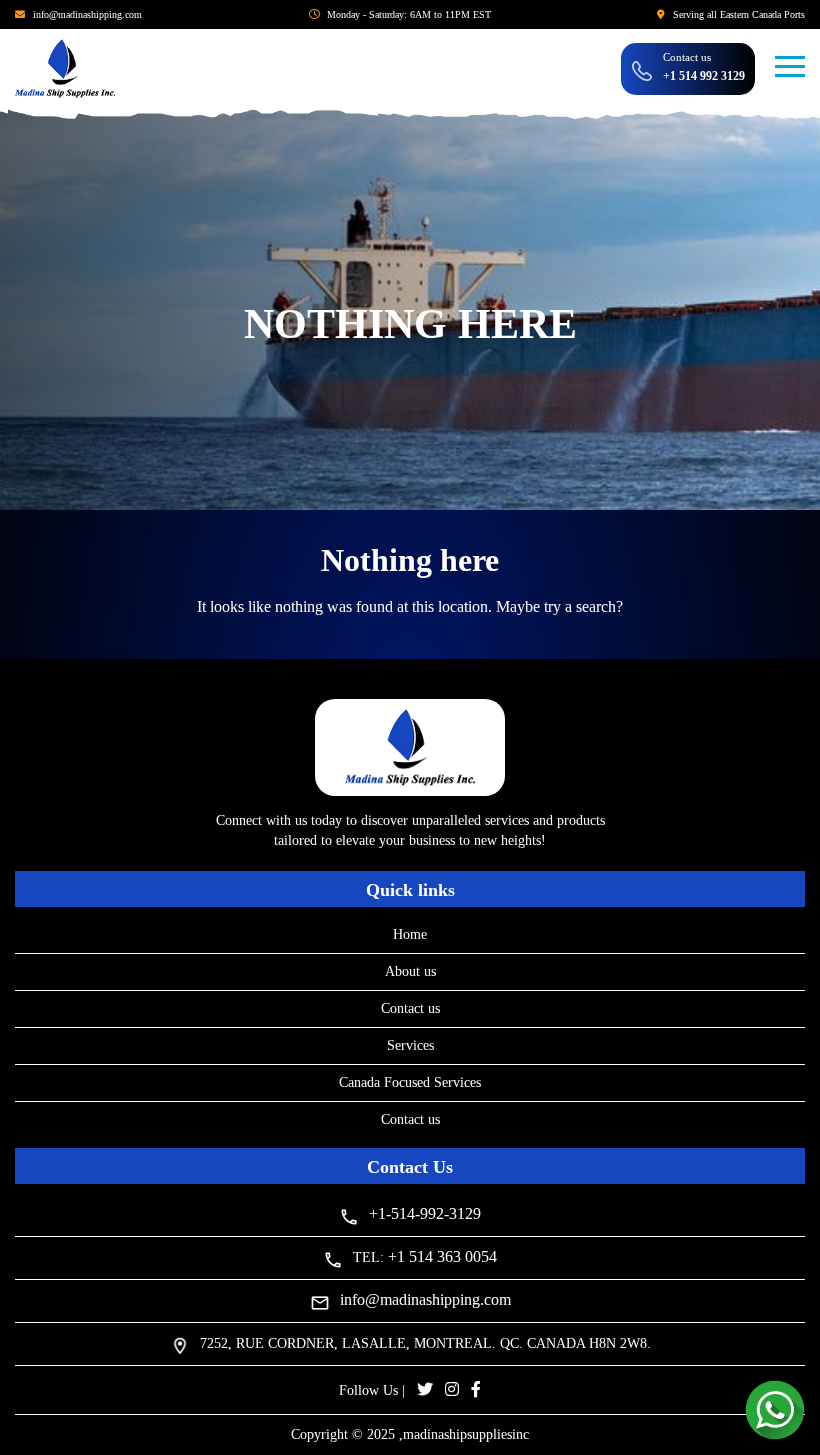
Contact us (410, 1008)
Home (410, 934)
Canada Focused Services (410, 1082)
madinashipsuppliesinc (466, 1434)
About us (410, 971)
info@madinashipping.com (87, 14)
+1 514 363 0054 (442, 1256)
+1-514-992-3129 (425, 1213)
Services (410, 1045)
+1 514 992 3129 (704, 76)
